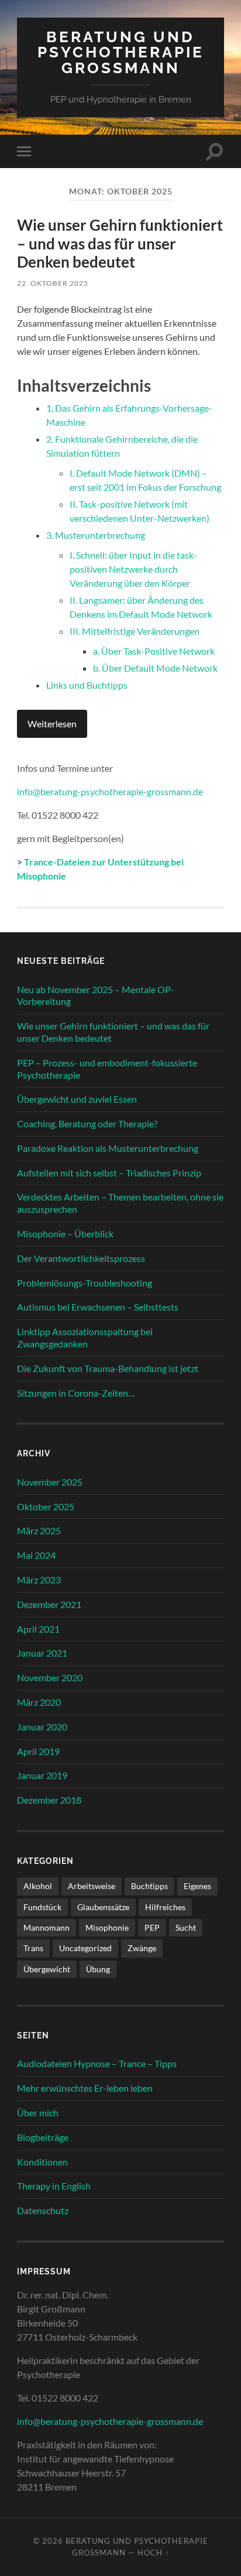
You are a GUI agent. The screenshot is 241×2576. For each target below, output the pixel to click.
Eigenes (197, 1886)
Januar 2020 (42, 1727)
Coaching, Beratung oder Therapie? (87, 1123)
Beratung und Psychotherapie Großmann (121, 52)
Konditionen (42, 2162)
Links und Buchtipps (87, 685)
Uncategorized (85, 1948)
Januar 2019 (42, 1775)
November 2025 (50, 1482)
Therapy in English (54, 2186)
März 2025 (39, 1530)
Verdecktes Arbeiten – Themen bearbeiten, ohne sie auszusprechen (120, 1203)
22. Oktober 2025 (53, 283)
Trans (33, 1948)
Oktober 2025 (46, 1506)
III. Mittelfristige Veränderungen (135, 631)
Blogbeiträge (43, 2137)
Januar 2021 (42, 1653)
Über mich (38, 2113)
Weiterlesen (52, 723)
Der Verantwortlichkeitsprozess (81, 1258)
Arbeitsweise (92, 1886)
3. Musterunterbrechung (96, 535)
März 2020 (39, 1702)
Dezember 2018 (49, 1800)
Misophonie (107, 1927)
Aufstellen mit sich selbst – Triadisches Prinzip (109, 1173)
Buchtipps (149, 1886)
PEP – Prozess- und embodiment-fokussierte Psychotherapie (107, 1069)
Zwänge (142, 1948)
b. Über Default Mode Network (155, 668)
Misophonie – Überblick (65, 1234)
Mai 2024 (36, 1555)
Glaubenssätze (103, 1907)
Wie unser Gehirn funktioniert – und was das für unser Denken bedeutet (120, 243)
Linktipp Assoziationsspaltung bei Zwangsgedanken (85, 1337)
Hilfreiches (165, 1907)
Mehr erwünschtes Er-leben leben (85, 2088)
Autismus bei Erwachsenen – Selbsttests (98, 1307)
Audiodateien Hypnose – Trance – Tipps (97, 2063)
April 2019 (38, 1751)
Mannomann (47, 1927)
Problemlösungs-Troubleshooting (85, 1283)
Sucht (186, 1927)
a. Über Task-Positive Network (154, 651)
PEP (152, 1927)
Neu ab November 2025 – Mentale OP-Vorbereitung (96, 995)
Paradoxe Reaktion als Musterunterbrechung (108, 1148)
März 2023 (39, 1580)
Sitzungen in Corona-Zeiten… (76, 1393)
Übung (98, 1969)
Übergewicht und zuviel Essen (77, 1099)
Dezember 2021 (49, 1604)
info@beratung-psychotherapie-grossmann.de (110, 791)
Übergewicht (47, 1969)
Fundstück (42, 1907)
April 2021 (38, 1629)
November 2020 (50, 1677)
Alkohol (38, 1886)
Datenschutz (43, 2210)
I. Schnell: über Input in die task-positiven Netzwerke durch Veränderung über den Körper (133, 569)
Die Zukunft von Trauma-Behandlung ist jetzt (108, 1368)
